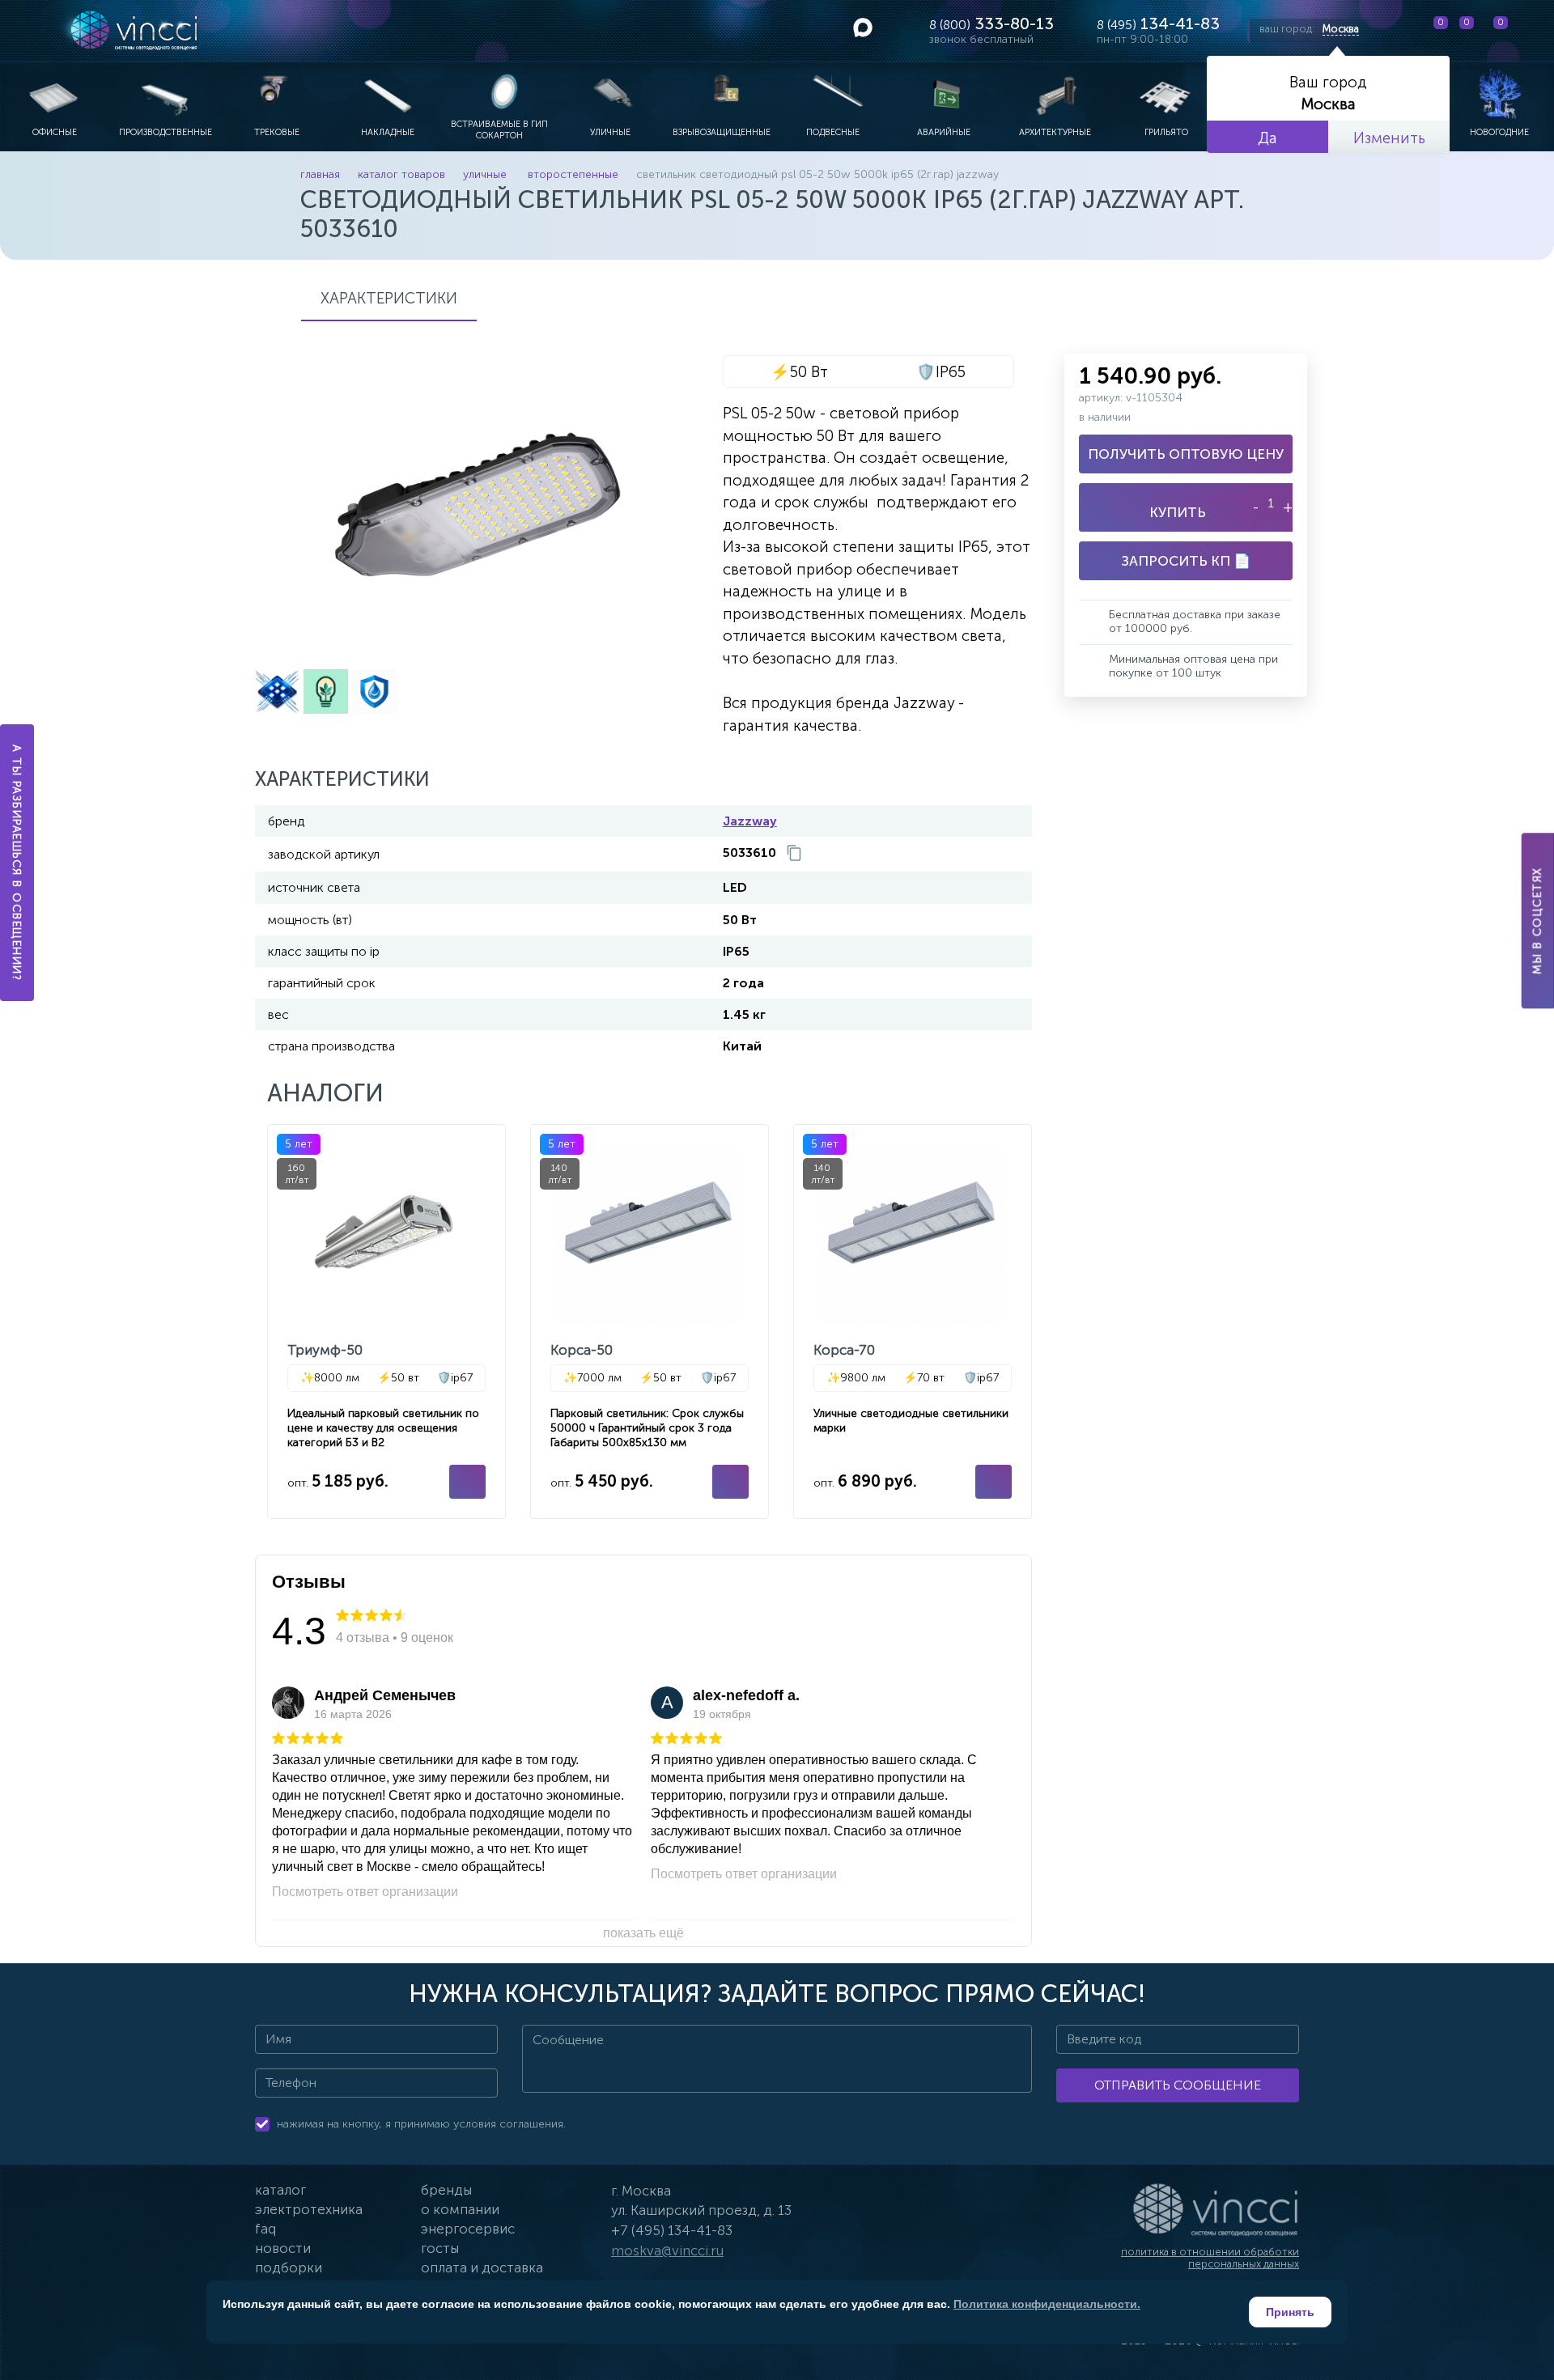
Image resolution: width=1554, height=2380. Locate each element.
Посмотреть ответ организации (365, 1892)
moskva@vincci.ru (667, 2251)
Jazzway (750, 821)
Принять (1290, 2312)
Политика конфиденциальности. (1047, 2304)
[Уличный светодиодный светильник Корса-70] (913, 1322)
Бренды (446, 2190)
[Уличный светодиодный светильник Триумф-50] (386, 1322)
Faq (265, 2229)
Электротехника (309, 2209)
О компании (460, 2209)
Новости (283, 2248)
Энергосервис (468, 2229)
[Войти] (1529, 31)
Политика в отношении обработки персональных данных (1210, 2258)
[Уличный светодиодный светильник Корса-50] (650, 1322)
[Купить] (467, 1482)
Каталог (280, 2190)
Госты (440, 2248)
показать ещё (643, 1933)
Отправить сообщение (1178, 2085)
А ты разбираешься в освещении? (17, 863)
